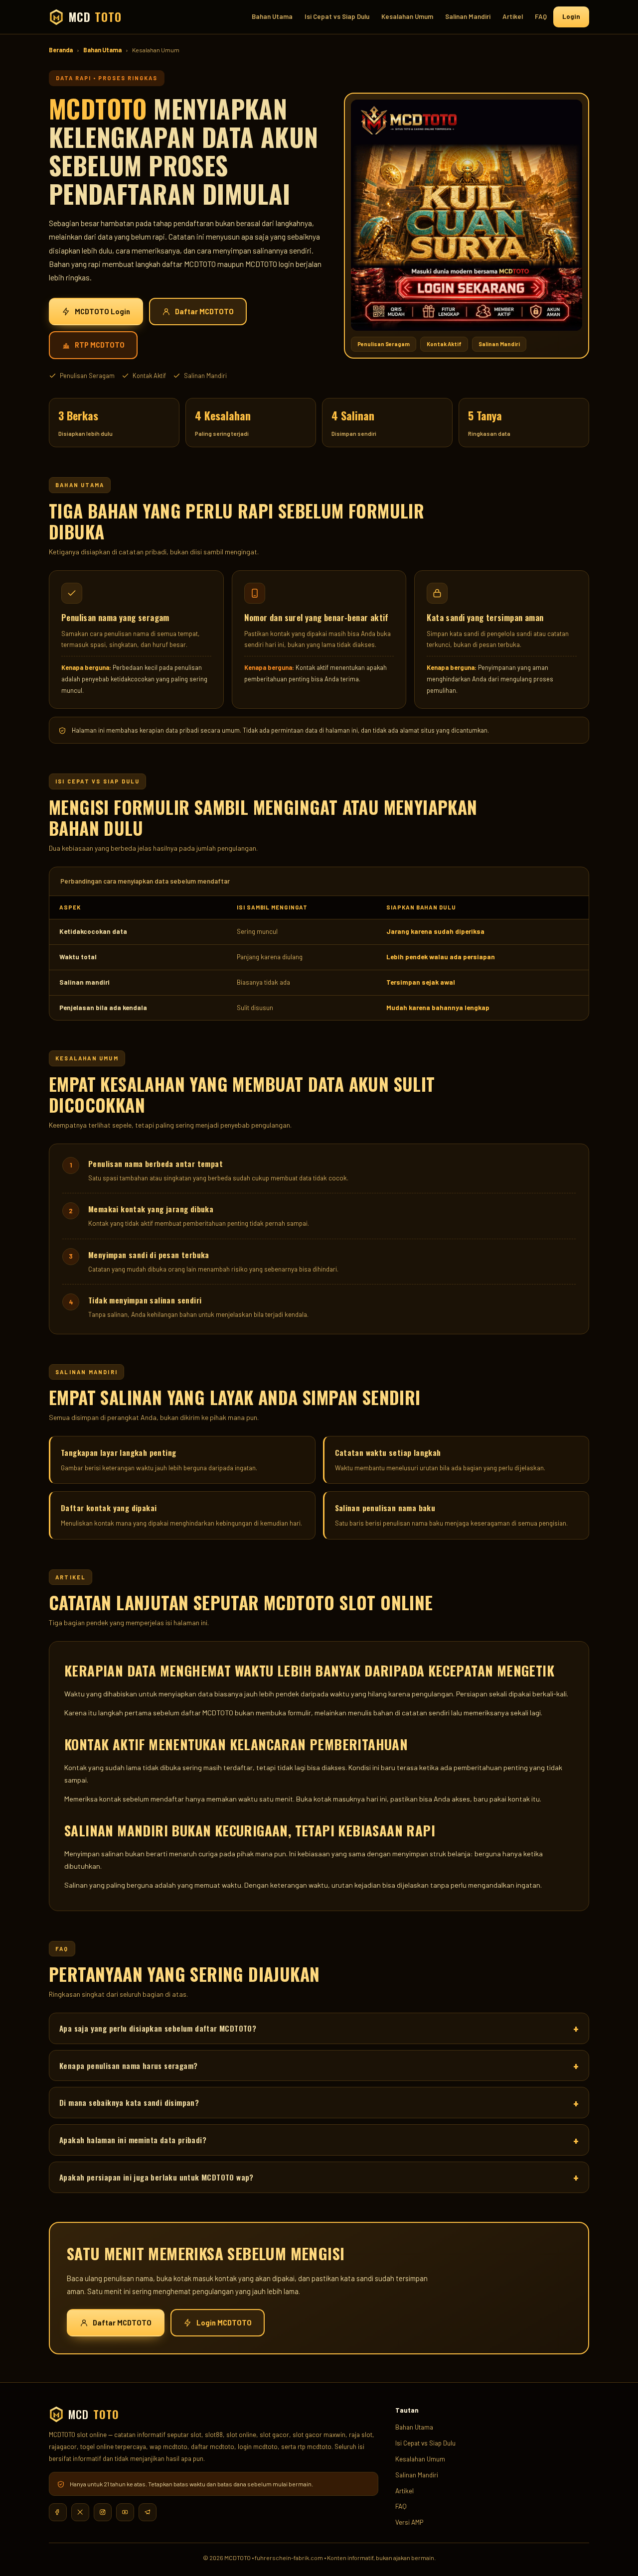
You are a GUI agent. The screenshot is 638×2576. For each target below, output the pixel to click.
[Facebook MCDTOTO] (58, 2512)
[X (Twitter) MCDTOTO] (80, 2512)
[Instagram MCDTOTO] (103, 2512)
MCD (95, 17)
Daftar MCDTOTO (204, 312)
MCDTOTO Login (102, 312)
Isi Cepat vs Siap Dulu (337, 16)
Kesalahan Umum (407, 16)
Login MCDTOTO (224, 2323)
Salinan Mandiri (468, 16)
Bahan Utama (272, 16)
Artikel (513, 16)
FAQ (541, 16)
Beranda (61, 50)
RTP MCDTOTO (100, 345)
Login (571, 16)
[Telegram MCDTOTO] (148, 2512)
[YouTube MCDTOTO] (125, 2512)
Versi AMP (409, 2522)
